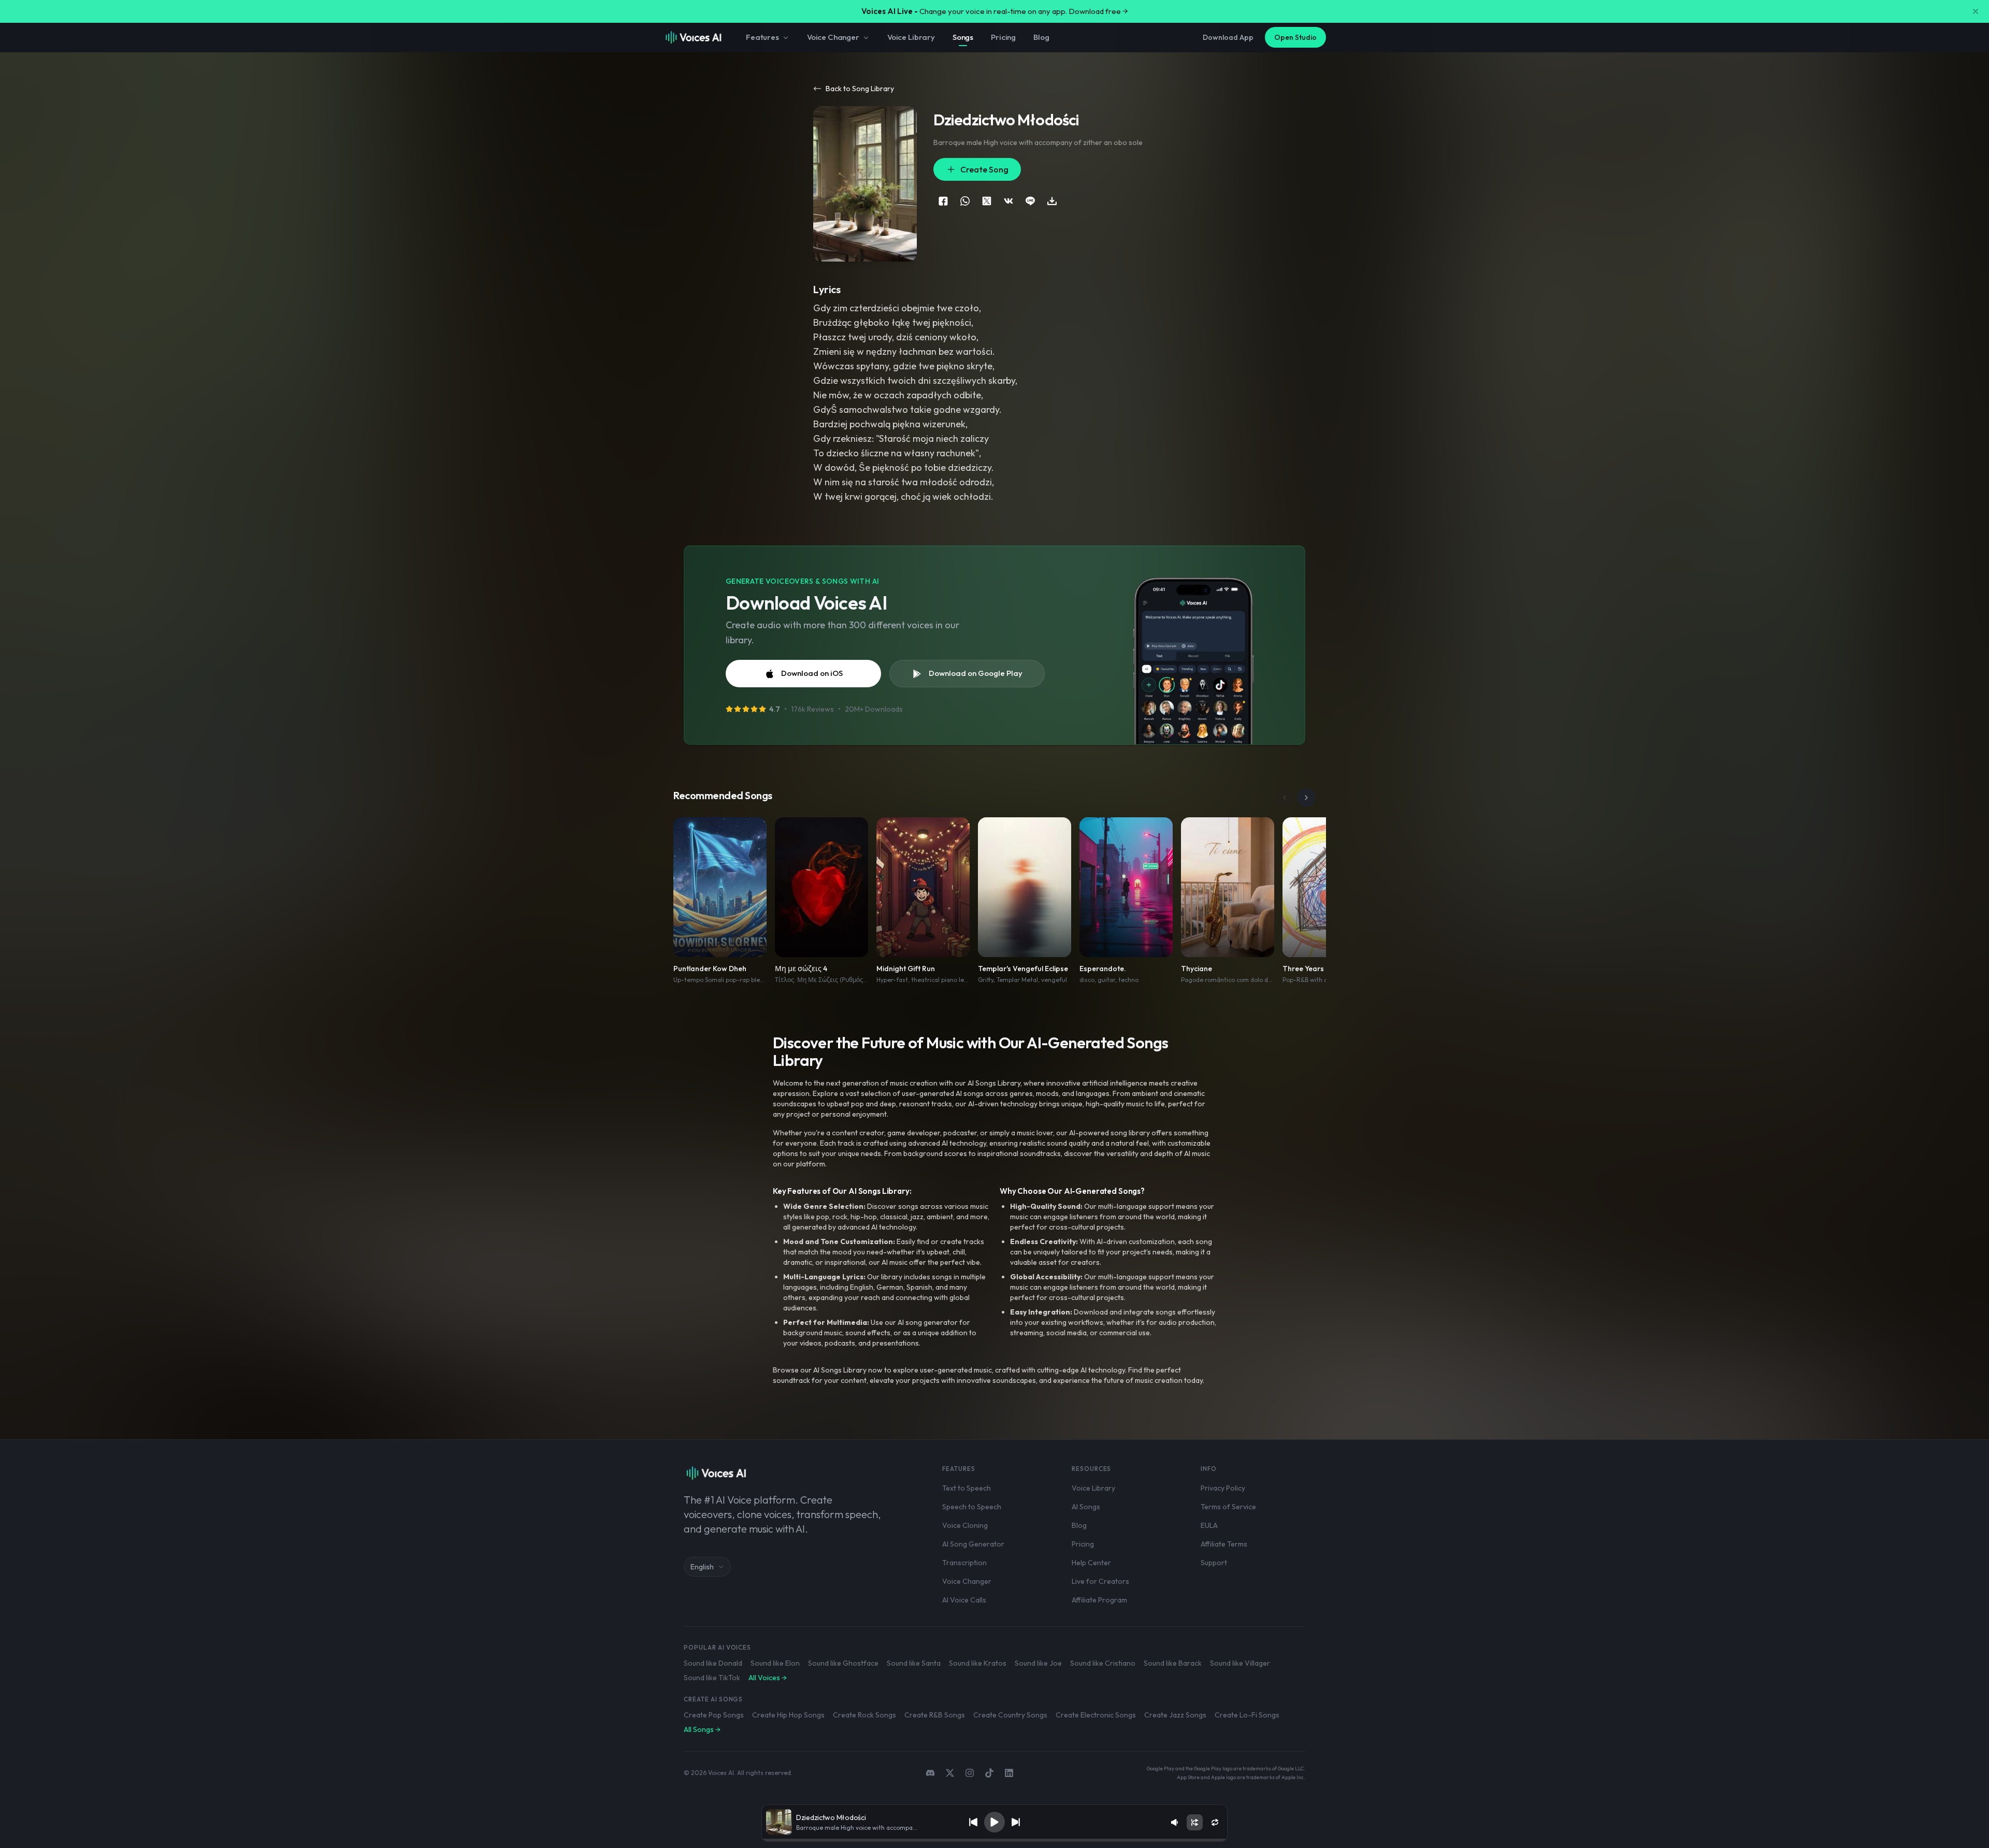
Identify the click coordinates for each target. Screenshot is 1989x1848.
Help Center (1091, 1563)
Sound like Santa (914, 1663)
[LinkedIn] (1009, 1773)
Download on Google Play (976, 673)
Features (762, 37)
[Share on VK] (1008, 201)
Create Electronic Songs (1096, 1715)
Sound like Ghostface (843, 1663)
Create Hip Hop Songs (788, 1715)
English (702, 1567)
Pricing (1003, 37)
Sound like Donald (713, 1663)
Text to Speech (967, 1488)
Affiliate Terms (1224, 1544)
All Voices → (768, 1678)
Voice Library (911, 37)
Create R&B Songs (935, 1715)
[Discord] (930, 1773)
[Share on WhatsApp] (965, 201)
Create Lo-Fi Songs (1247, 1715)
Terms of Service (1228, 1507)
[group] (994, 1840)
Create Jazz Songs (1175, 1715)
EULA (1209, 1525)
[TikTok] (989, 1773)
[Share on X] (987, 201)
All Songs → (702, 1729)
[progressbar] (994, 1840)
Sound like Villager (1240, 1663)
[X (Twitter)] (950, 1773)
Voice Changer (833, 37)
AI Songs (1086, 1507)
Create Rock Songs (864, 1715)
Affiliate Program (1099, 1600)
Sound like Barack (1173, 1663)
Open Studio (1295, 37)
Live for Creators (1100, 1581)
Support (1214, 1563)
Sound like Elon (775, 1663)
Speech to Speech (972, 1507)
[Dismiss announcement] (1976, 11)
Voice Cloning (965, 1525)
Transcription (964, 1563)
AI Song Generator (973, 1544)
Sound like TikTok (712, 1678)
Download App (1228, 37)
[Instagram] (970, 1773)
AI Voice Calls (964, 1600)
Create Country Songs (1010, 1715)
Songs (963, 37)
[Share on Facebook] (943, 201)
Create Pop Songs (714, 1715)
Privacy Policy (1223, 1488)
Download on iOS (812, 673)
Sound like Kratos (978, 1663)
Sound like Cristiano (1103, 1663)
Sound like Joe (1038, 1663)
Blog (1041, 37)
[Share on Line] (1030, 201)
